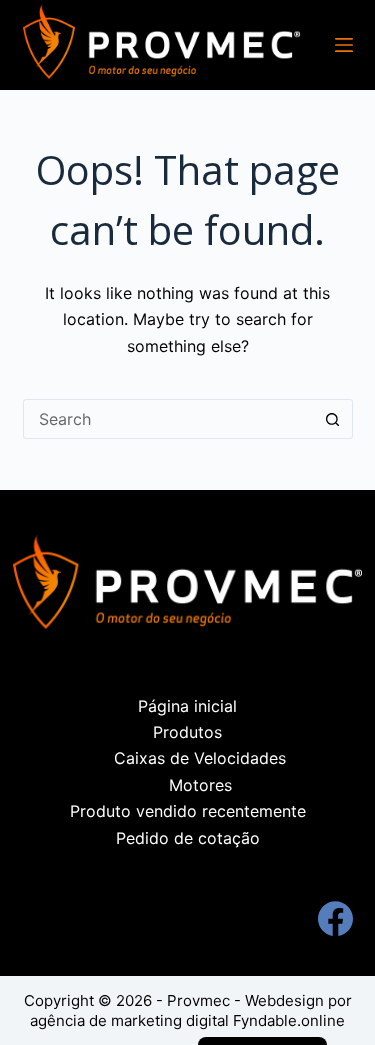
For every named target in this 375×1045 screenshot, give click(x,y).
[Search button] (333, 419)
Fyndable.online (289, 1020)
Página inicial (187, 706)
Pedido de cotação (188, 838)
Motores (200, 785)
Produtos (187, 732)
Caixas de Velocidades (200, 758)
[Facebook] (335, 918)
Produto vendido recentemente (188, 811)
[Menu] (344, 45)
